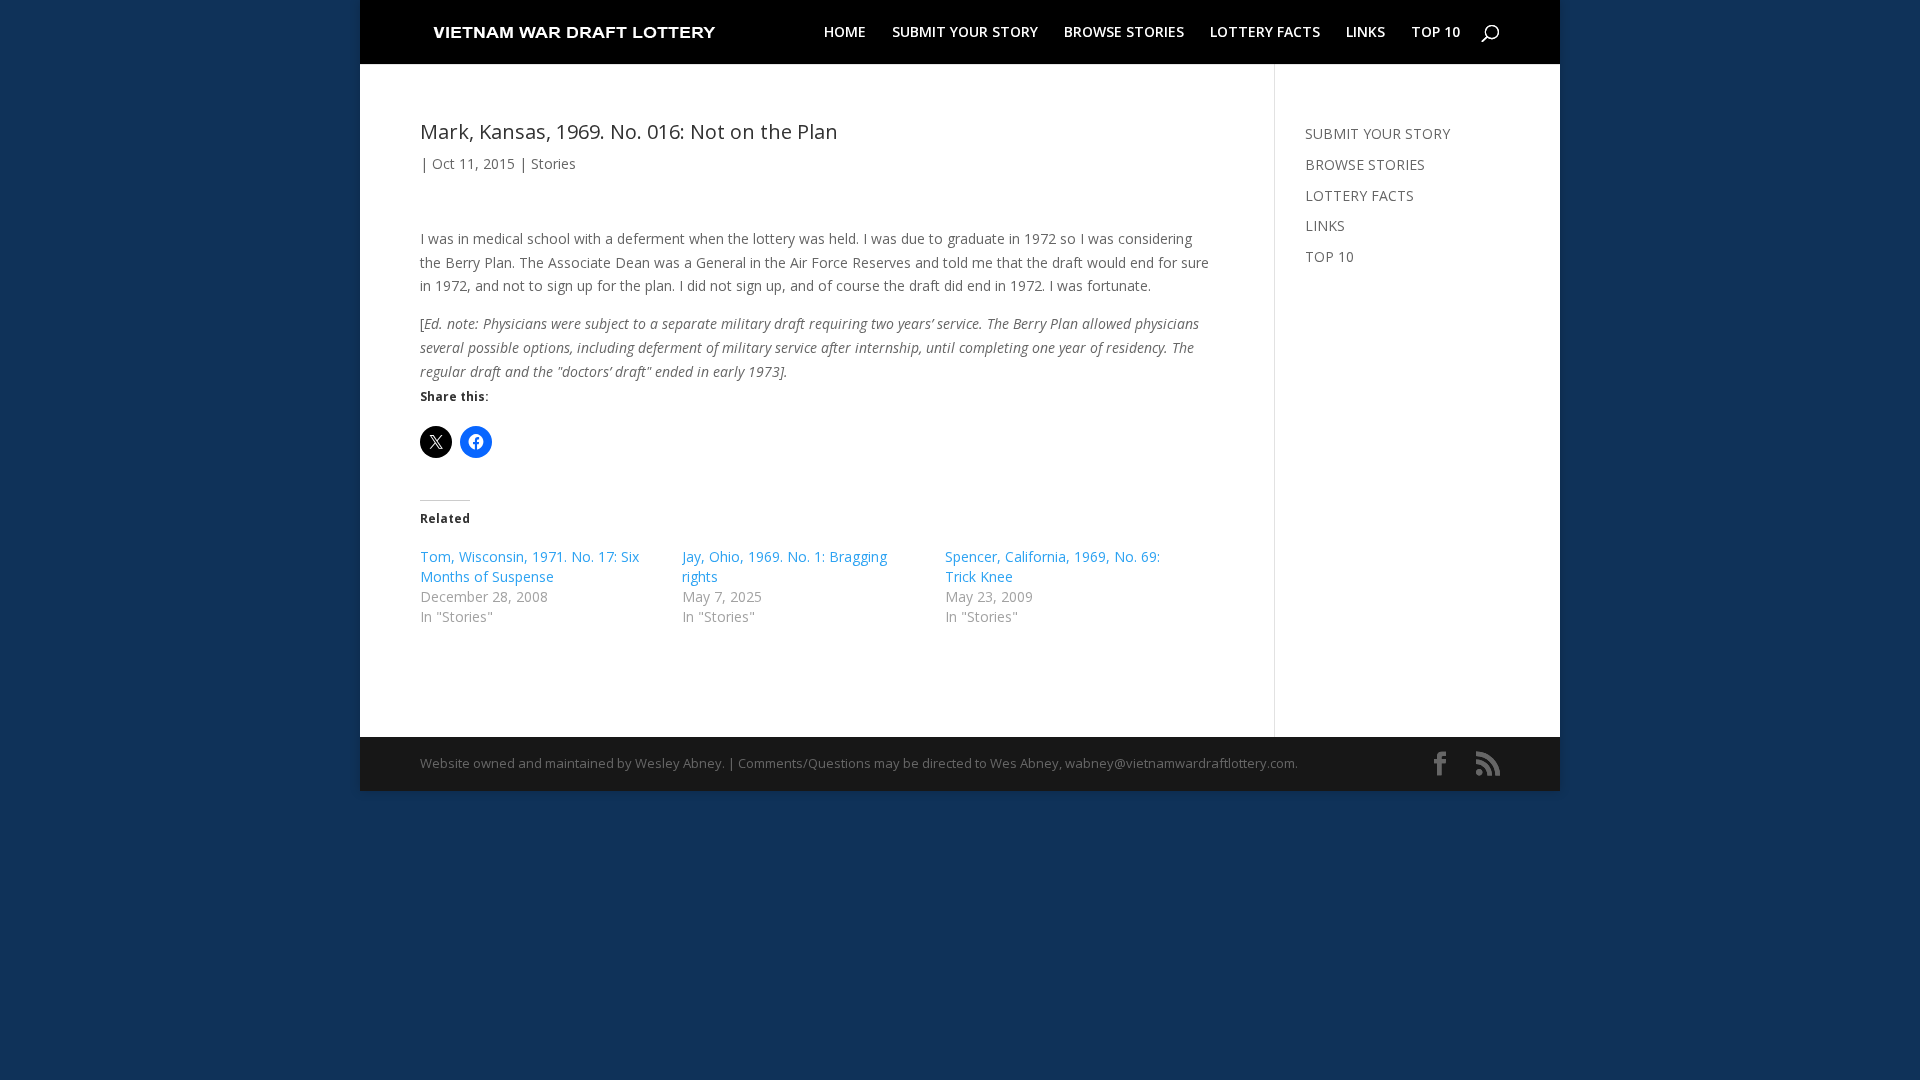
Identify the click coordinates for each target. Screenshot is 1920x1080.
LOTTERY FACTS (1265, 33)
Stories (553, 163)
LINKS (1365, 33)
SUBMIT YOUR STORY (965, 33)
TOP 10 (1435, 33)
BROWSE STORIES (1124, 33)
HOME (845, 33)
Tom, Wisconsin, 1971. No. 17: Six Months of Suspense (529, 566)
